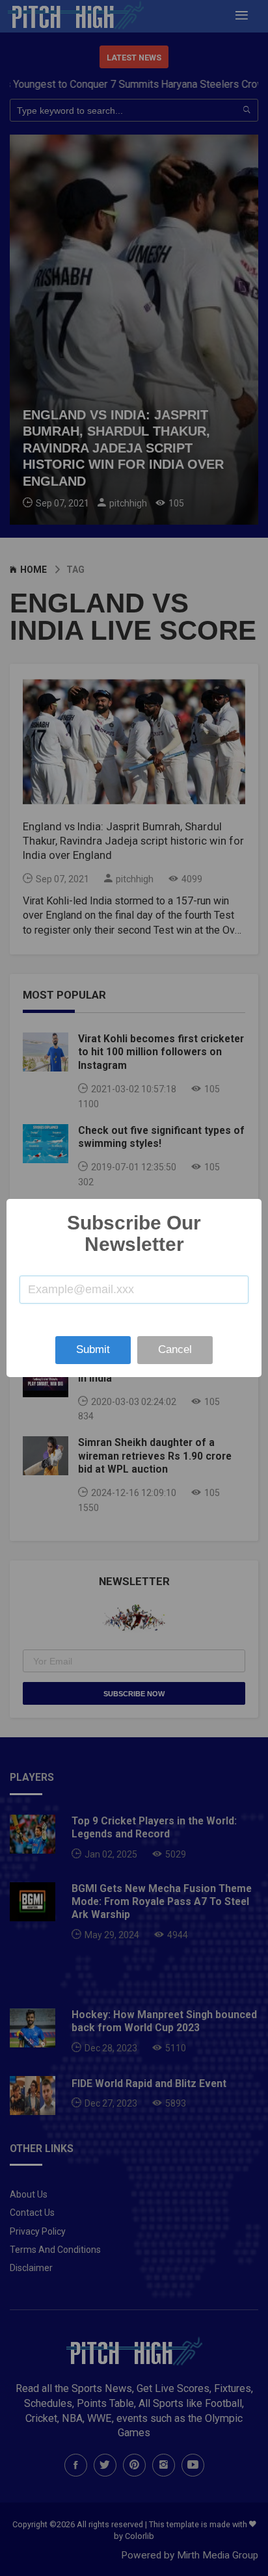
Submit (93, 1349)
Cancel (175, 1349)
